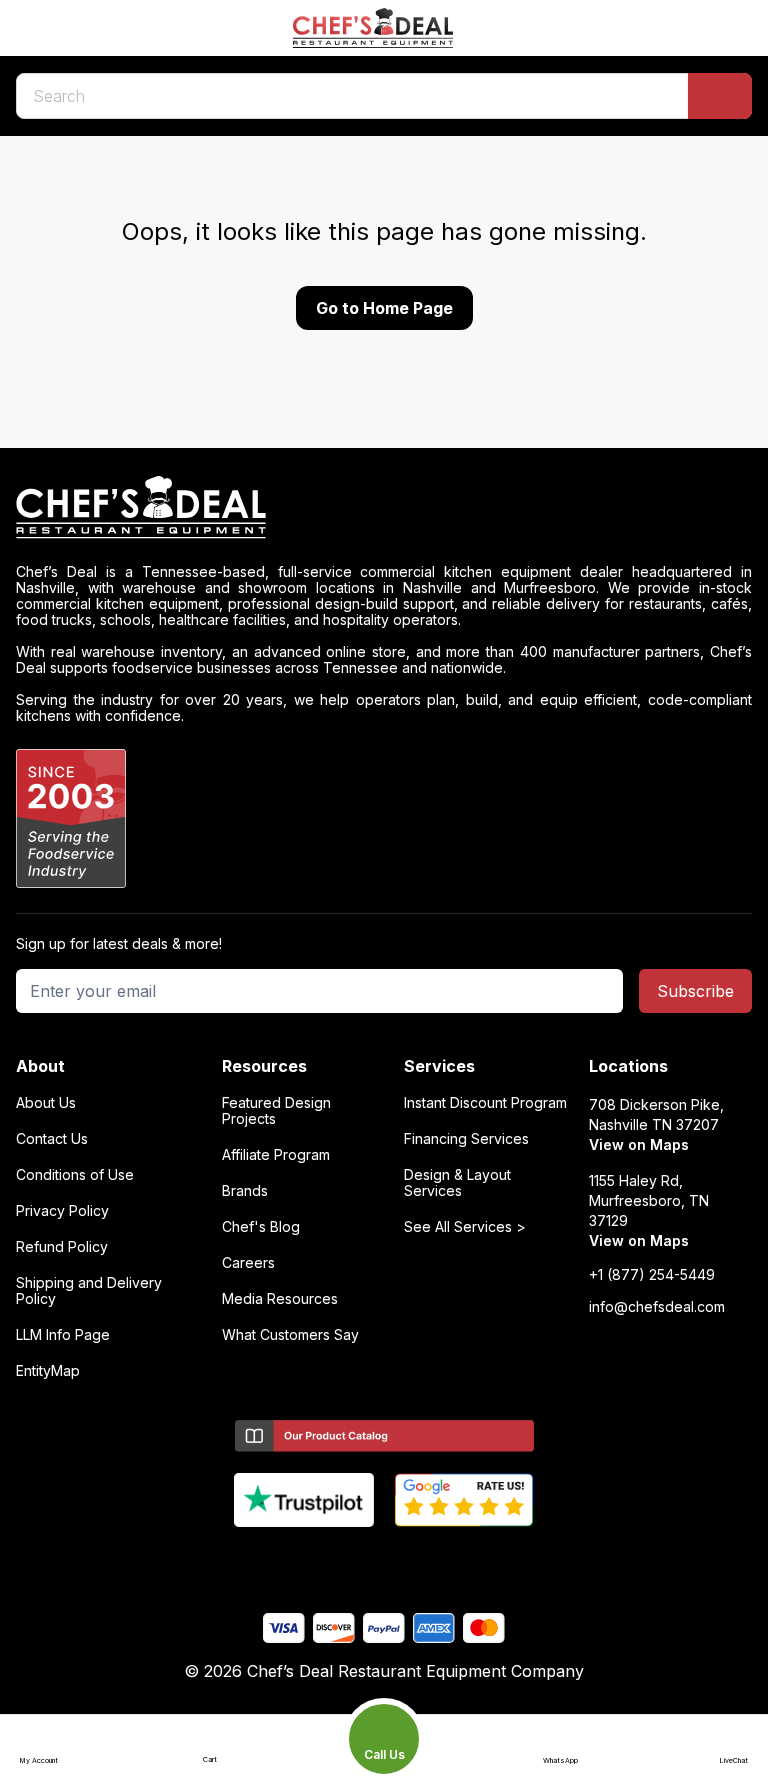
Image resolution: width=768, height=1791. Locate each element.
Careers (248, 1263)
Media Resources (280, 1299)
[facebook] (306, 1560)
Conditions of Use (75, 1175)
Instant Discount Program (485, 1103)
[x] (384, 1560)
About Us (46, 1103)
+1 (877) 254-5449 (652, 1275)
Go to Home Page (384, 308)
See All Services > (465, 1227)
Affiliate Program (276, 1155)
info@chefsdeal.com (657, 1307)
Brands (245, 1191)
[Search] (720, 96)
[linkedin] (423, 1560)
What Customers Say (290, 1335)
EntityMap (48, 1371)
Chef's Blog (261, 1227)
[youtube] (345, 1560)
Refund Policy (62, 1247)
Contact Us (52, 1139)
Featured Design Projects (276, 1111)
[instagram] (462, 1560)
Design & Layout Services (457, 1183)
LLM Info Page (63, 1335)
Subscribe (695, 991)
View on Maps (639, 1144)
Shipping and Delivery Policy (89, 1291)
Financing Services (466, 1139)
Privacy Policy (62, 1211)
